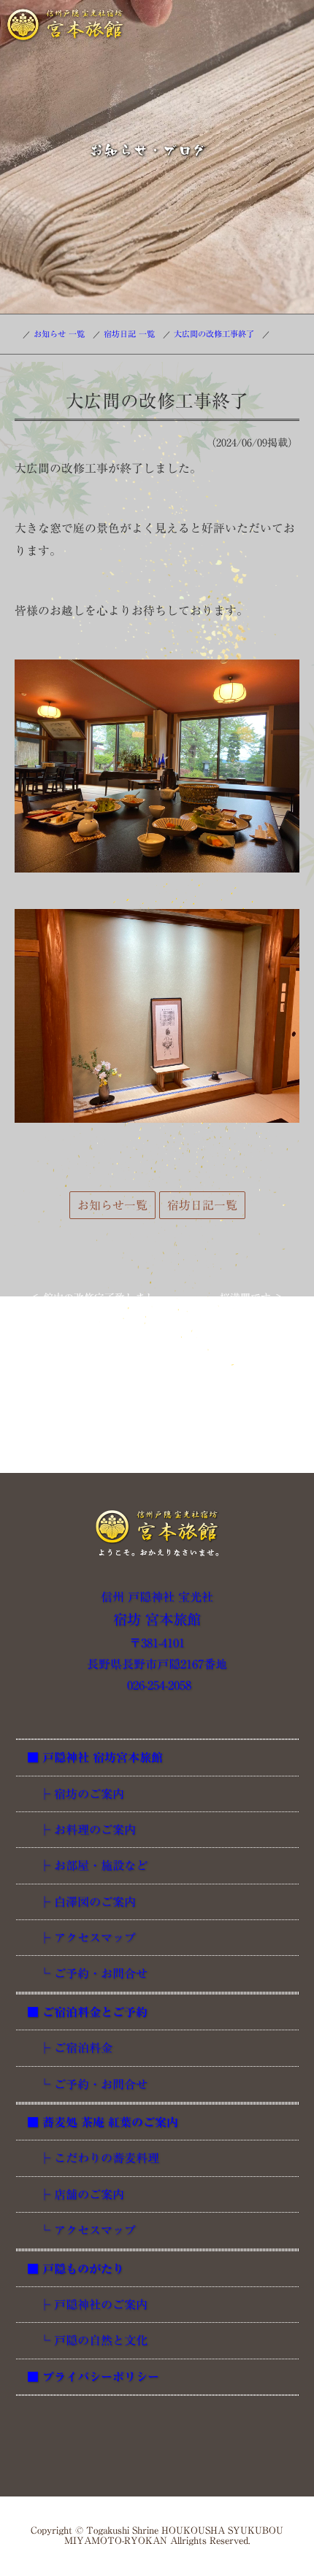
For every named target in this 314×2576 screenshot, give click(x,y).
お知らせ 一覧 (59, 334)
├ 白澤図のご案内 (81, 1902)
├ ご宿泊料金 (70, 2048)
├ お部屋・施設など (87, 1865)
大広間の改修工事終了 (214, 334)
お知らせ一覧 (112, 1205)
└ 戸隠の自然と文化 (87, 2340)
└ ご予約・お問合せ (87, 1973)
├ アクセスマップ (81, 1938)
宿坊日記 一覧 (129, 334)
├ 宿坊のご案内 (76, 1794)
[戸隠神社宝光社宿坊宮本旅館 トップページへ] (157, 1533)
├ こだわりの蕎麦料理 (93, 2158)
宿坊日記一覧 (202, 1205)
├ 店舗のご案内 (76, 2194)
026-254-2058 (157, 1685)
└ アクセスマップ (81, 2230)
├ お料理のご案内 (81, 1830)
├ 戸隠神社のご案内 (87, 2305)
